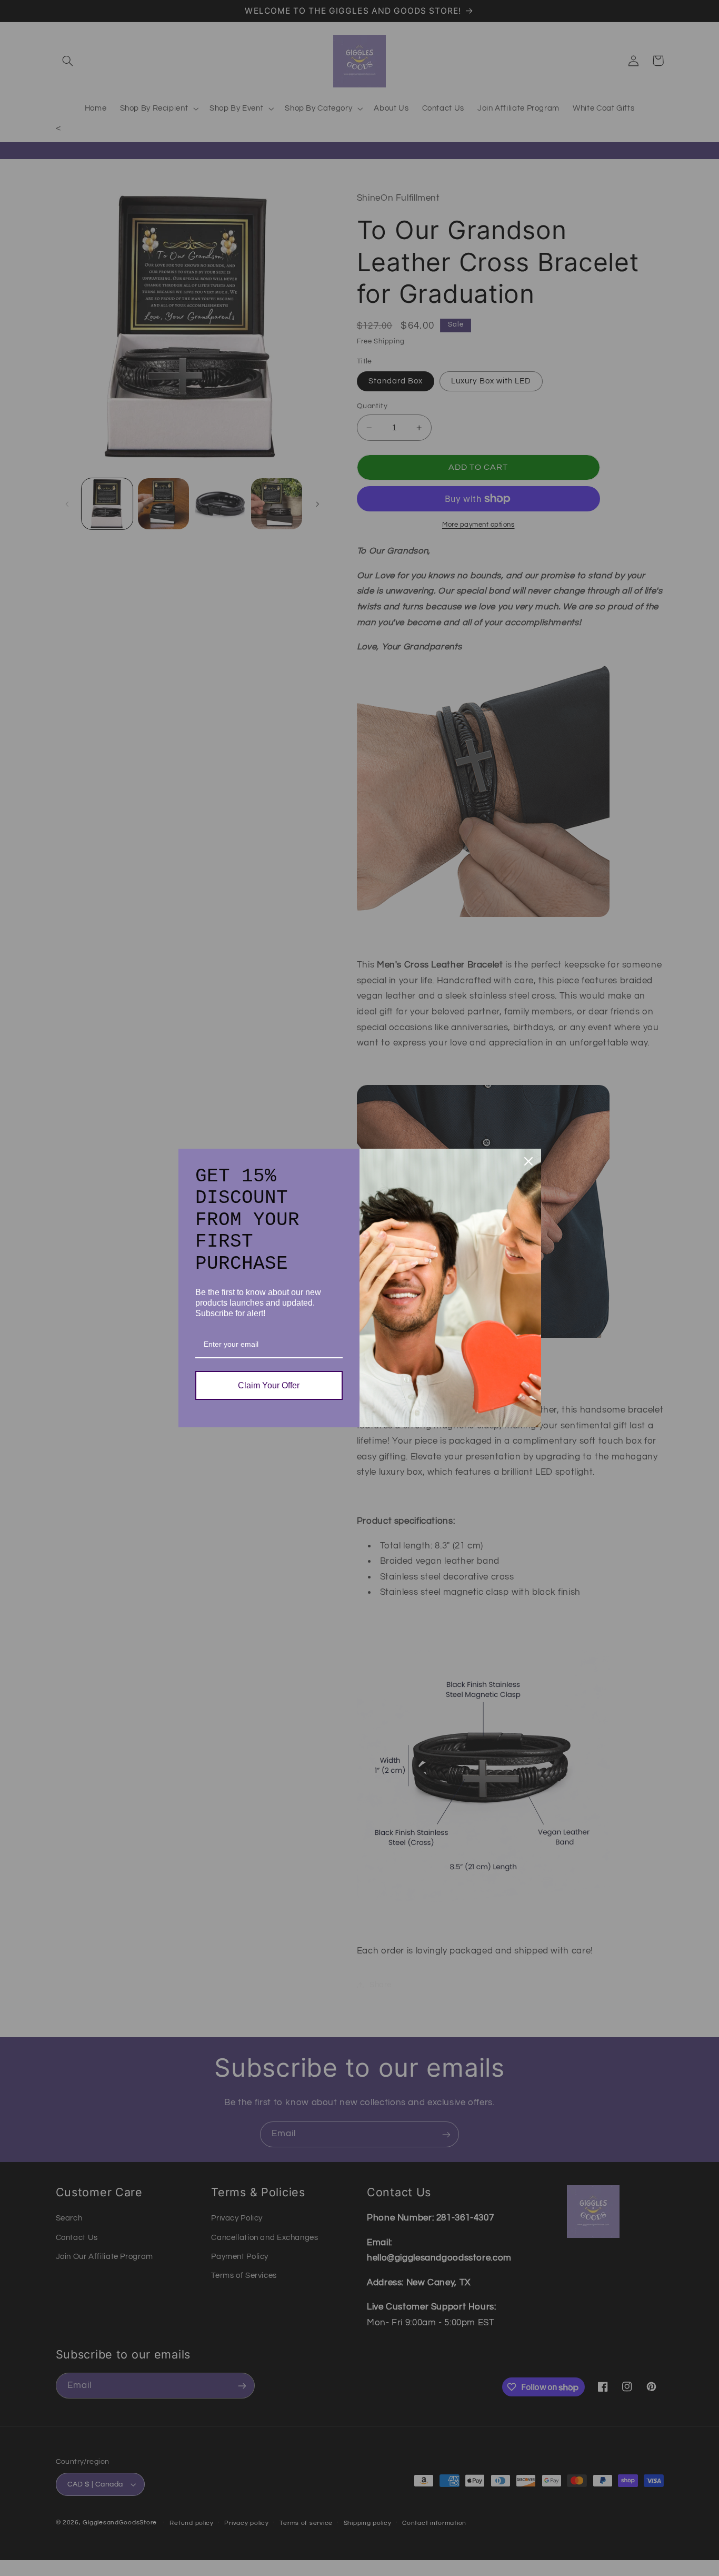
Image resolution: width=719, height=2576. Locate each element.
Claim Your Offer (269, 1385)
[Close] (528, 1161)
